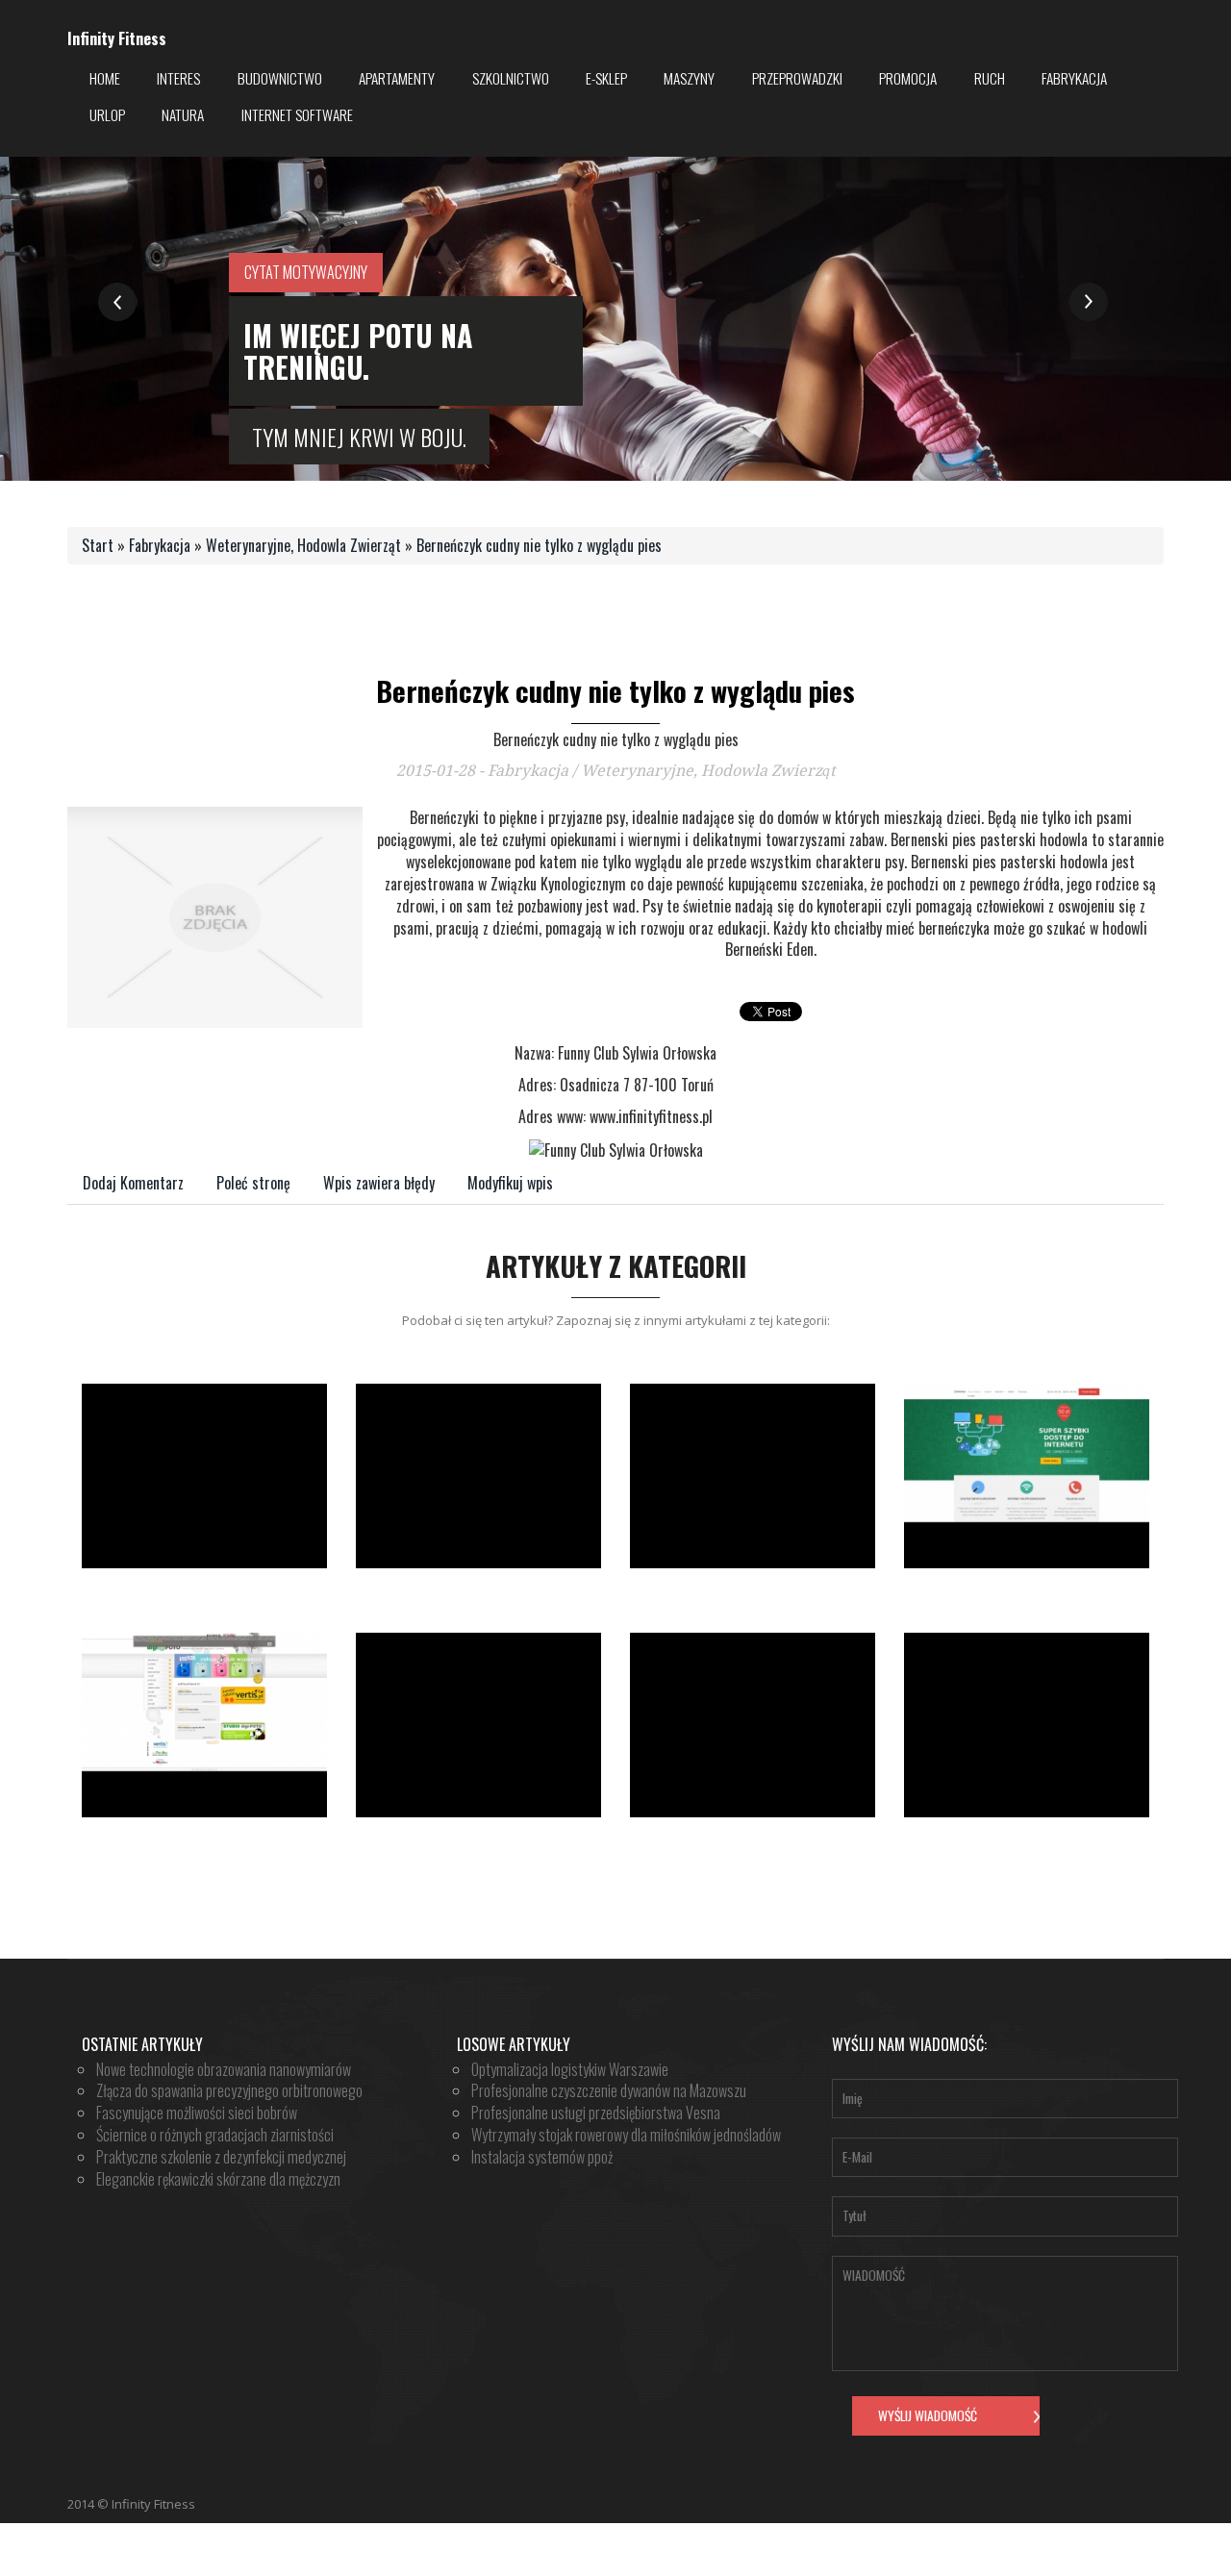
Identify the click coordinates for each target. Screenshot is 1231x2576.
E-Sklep (606, 78)
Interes (178, 78)
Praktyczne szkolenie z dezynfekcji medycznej (221, 2157)
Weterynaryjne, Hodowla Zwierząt (303, 545)
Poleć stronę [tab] (253, 1183)
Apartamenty (397, 78)
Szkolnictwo (511, 78)
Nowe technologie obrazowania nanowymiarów (224, 2069)
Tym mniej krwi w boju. (359, 437)
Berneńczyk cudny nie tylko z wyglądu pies (539, 545)
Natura (183, 114)
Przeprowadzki (797, 78)
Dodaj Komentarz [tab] (133, 1183)
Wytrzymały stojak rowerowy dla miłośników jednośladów (626, 2135)
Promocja (908, 78)
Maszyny (689, 78)
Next (1088, 302)
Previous (118, 302)
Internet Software (297, 114)
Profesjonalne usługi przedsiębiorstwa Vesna (596, 2113)
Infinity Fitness (117, 39)
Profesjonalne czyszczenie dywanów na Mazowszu (609, 2090)
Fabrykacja (1074, 78)
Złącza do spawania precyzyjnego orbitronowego (229, 2090)
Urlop (107, 114)
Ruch (990, 78)
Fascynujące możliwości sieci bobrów (197, 2113)
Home (105, 78)
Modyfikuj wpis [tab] (510, 1183)
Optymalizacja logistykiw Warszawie (570, 2069)
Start (98, 545)
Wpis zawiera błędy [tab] (379, 1183)
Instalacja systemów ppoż (542, 2157)
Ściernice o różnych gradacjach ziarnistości (215, 2135)
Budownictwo (280, 78)
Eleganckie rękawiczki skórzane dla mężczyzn (218, 2179)
